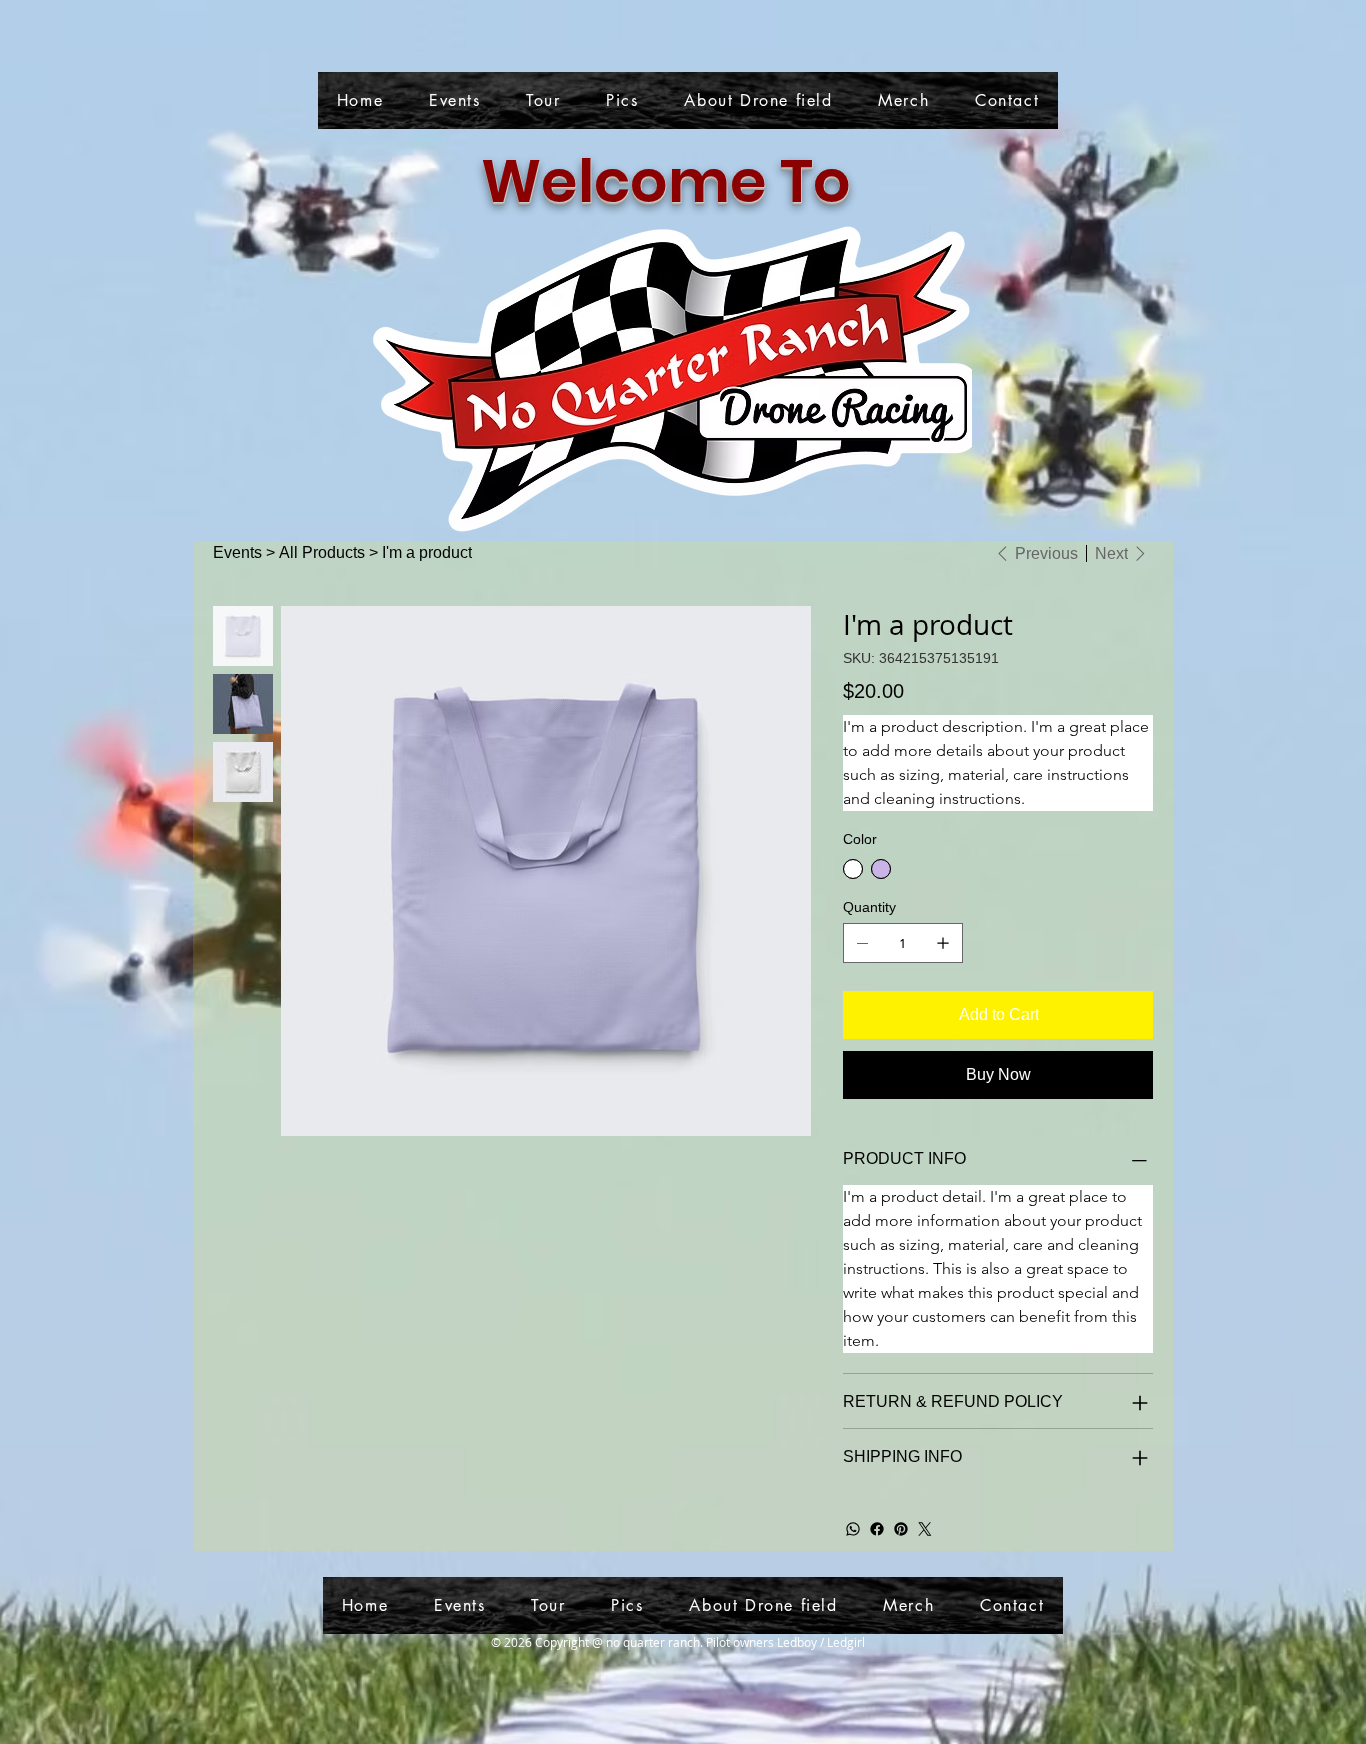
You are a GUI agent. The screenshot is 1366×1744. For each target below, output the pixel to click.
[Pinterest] (901, 1529)
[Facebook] (877, 1529)
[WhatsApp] (853, 1529)
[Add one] (943, 943)
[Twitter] (925, 1529)
